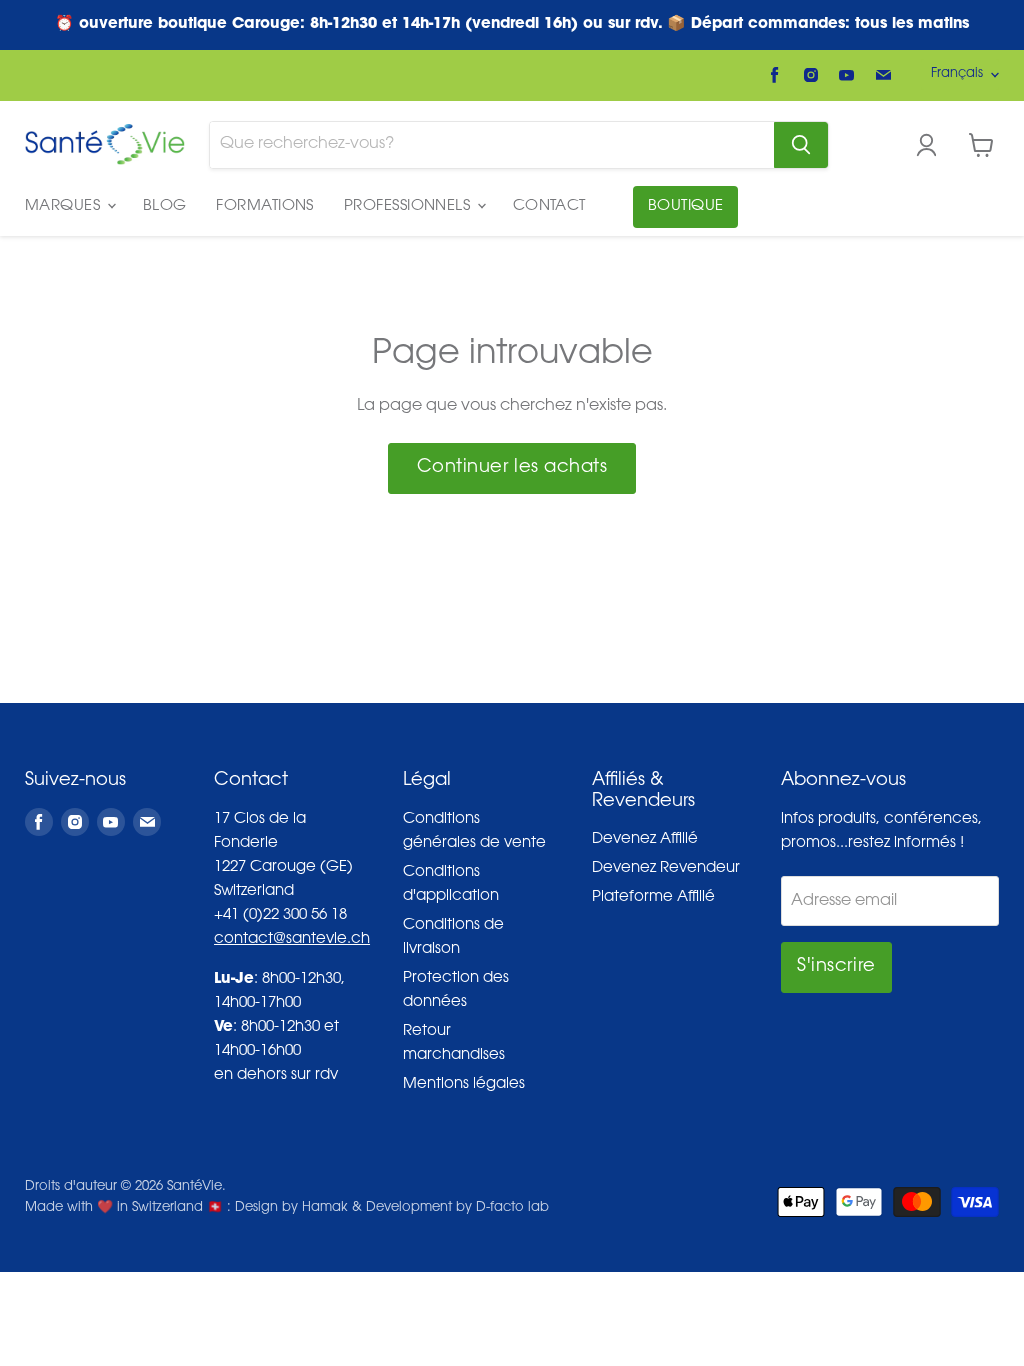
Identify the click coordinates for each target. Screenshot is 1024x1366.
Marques (65, 206)
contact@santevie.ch (292, 939)
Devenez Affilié (645, 839)
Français (957, 73)
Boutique (686, 206)
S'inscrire (836, 967)
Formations (265, 206)
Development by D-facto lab (457, 1207)
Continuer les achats (512, 468)
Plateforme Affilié (653, 897)
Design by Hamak (291, 1207)
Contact (549, 206)
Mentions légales (464, 1084)
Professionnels (409, 206)
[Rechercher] (801, 145)
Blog (165, 206)
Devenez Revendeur (666, 868)
